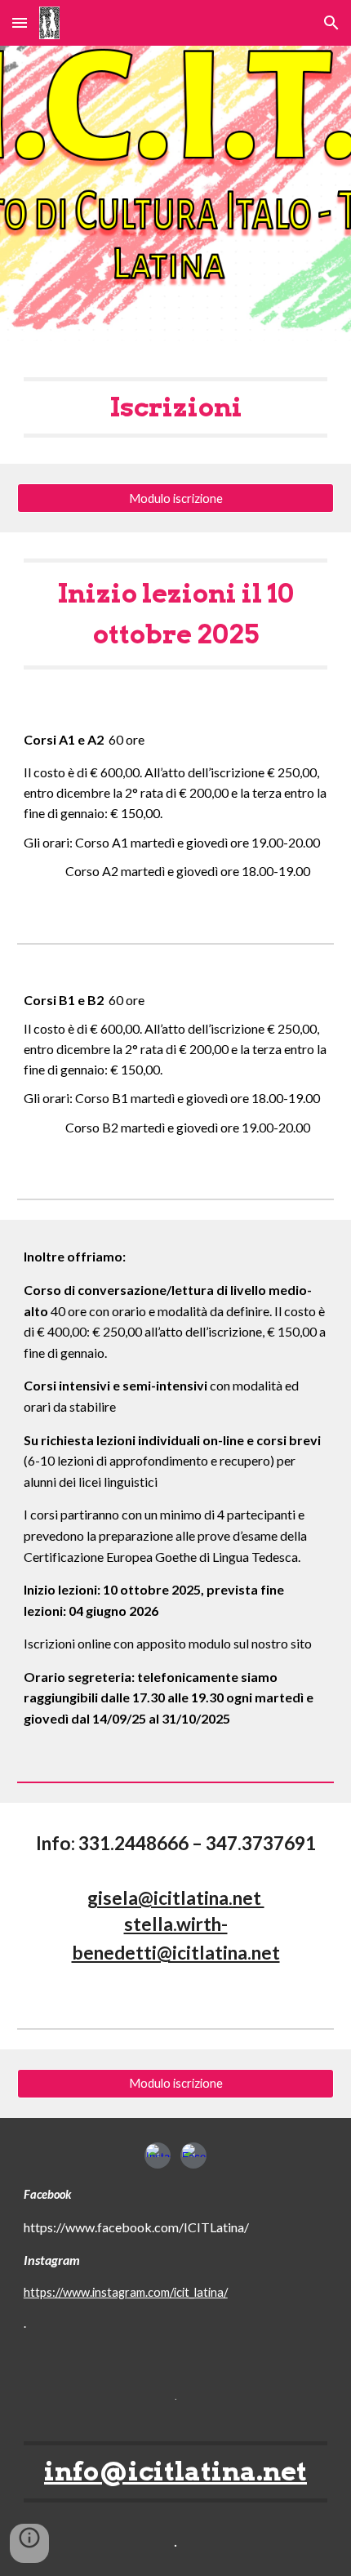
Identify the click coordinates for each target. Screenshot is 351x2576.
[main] (176, 407)
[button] (20, 22)
